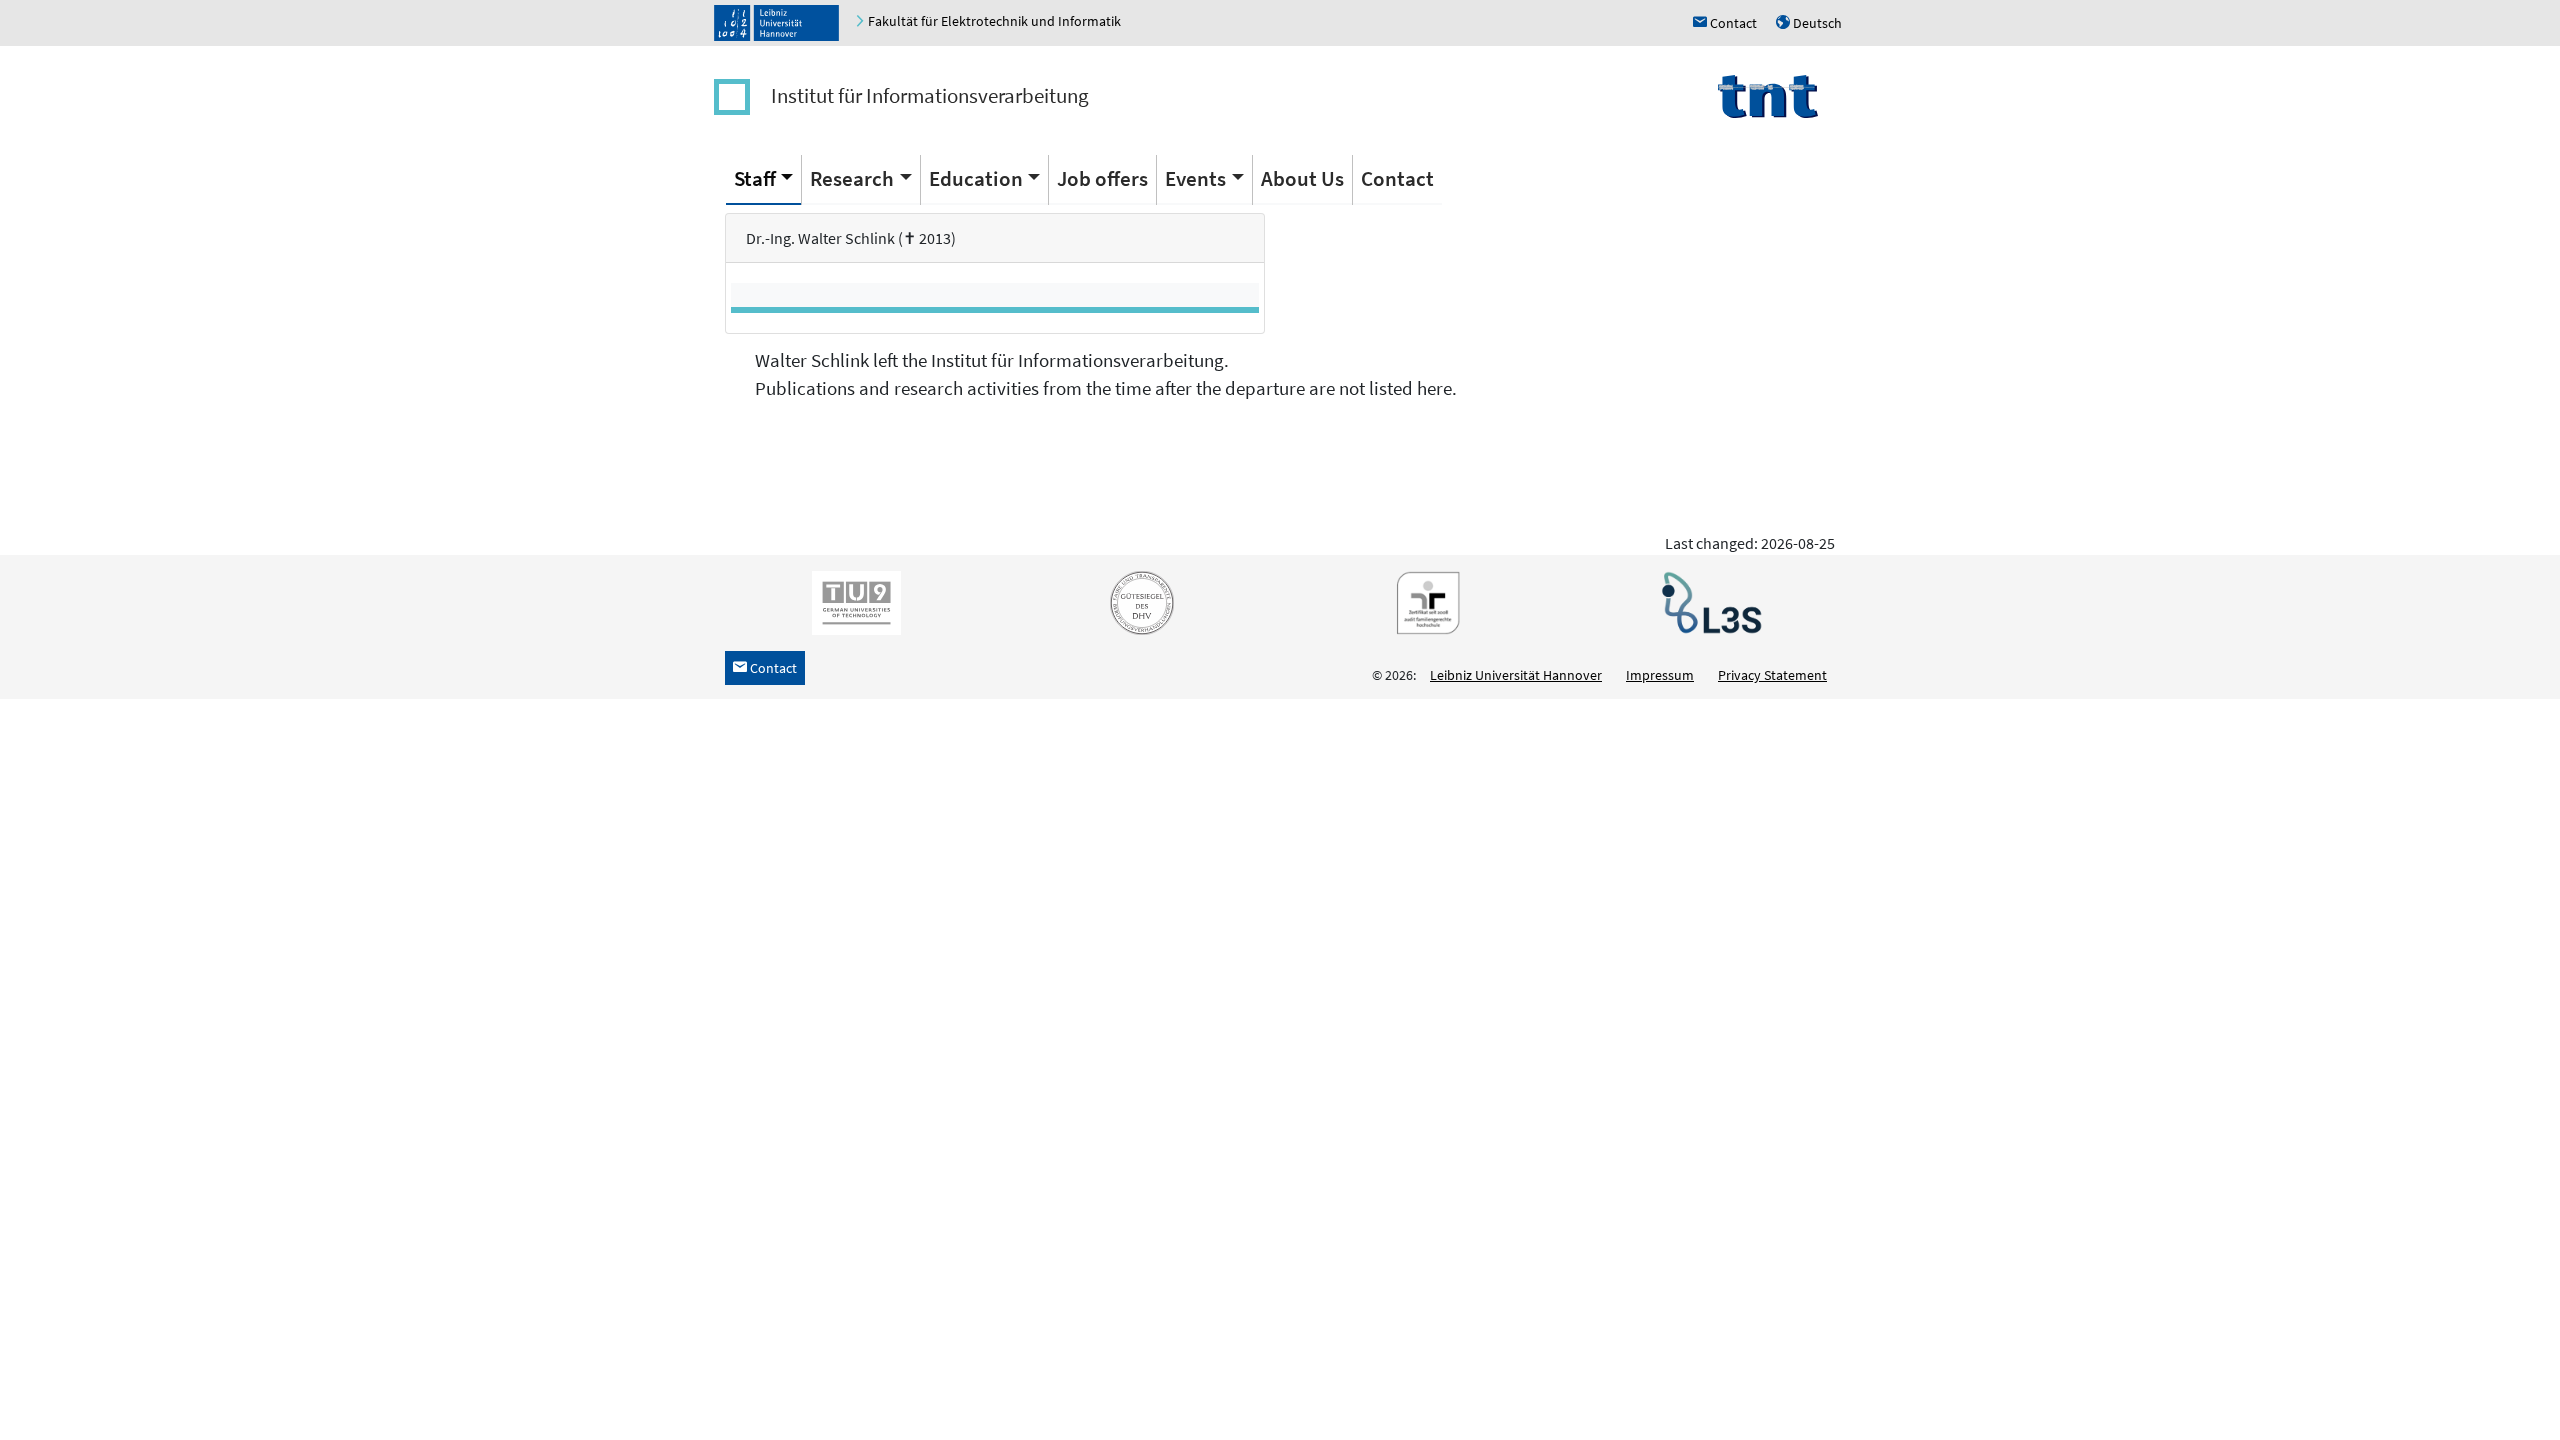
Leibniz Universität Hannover (1516, 675)
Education (976, 178)
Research (852, 178)
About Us (1302, 178)
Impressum (1660, 675)
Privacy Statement (1772, 675)
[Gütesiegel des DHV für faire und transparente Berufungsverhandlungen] (1138, 601)
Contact (1397, 178)
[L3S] (1708, 601)
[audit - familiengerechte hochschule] (1423, 601)
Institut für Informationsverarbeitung (930, 95)
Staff (755, 178)
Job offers (1102, 178)
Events (1195, 178)
